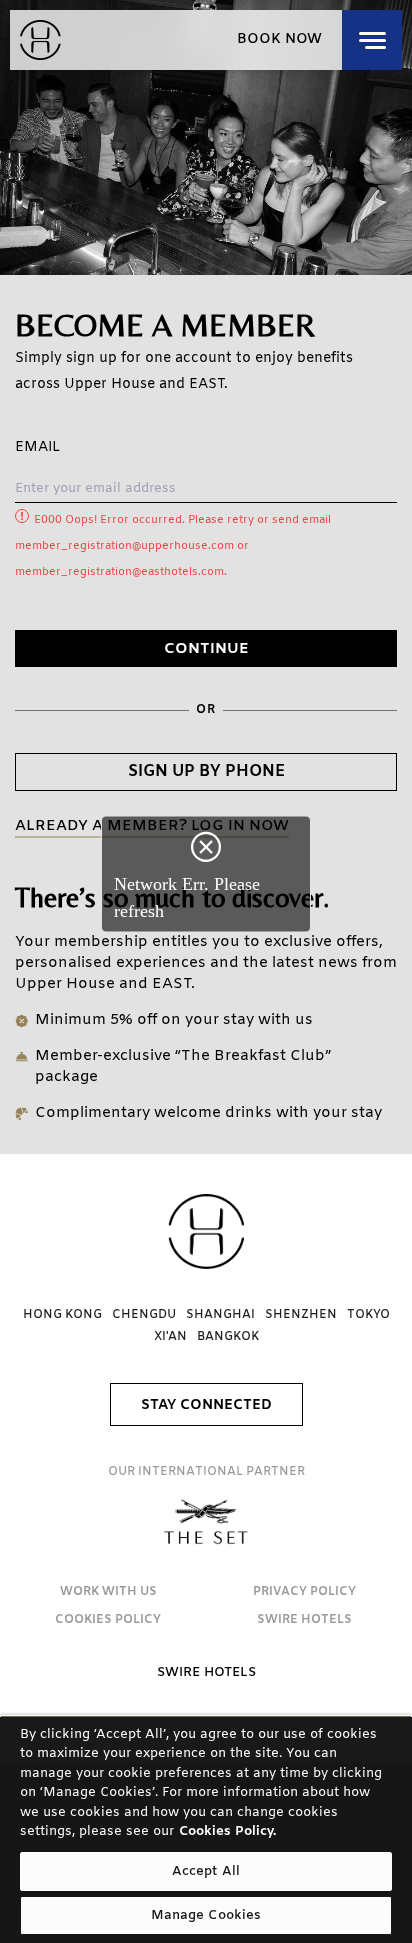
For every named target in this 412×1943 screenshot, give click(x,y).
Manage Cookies (206, 1915)
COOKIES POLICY (108, 1620)
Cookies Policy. (227, 1831)
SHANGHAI (220, 1315)
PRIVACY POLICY (304, 1592)
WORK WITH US (108, 1592)
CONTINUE (206, 649)
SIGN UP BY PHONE (206, 771)
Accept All (206, 1871)
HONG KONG (62, 1315)
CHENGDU (144, 1315)
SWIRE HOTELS (304, 1620)
